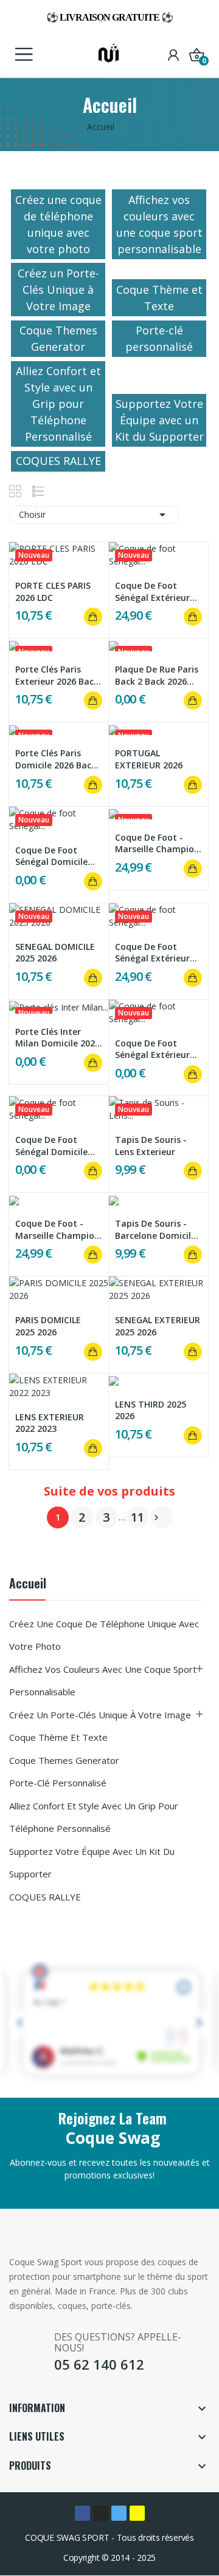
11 (137, 1517)
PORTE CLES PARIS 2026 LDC (53, 591)
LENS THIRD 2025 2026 (151, 1410)
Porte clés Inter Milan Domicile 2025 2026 (57, 1038)
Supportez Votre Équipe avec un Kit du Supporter (92, 1863)
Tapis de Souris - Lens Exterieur (151, 1146)
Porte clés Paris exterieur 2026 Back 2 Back (57, 675)
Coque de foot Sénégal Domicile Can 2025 (51, 856)
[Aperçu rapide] (59, 555)
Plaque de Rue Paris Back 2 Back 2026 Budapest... (157, 675)
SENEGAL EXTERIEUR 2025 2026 (158, 1326)
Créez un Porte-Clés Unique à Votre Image (100, 1715)
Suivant (156, 1517)
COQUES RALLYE (45, 1897)
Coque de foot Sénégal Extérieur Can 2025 (152, 591)
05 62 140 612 (99, 2364)
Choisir (94, 515)
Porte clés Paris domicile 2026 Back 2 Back (56, 759)
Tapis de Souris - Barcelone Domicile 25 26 (155, 1229)
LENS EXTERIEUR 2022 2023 (50, 1423)
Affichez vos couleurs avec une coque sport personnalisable (103, 1681)
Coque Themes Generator (64, 1760)
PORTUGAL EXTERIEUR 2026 (149, 759)
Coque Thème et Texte (58, 1737)
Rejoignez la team (113, 2118)
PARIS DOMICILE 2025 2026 (48, 1326)
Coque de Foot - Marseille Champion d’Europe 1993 (157, 843)
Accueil (28, 1585)
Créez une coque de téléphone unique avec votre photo (104, 1635)
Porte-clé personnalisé (58, 1783)
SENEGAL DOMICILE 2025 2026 (55, 953)
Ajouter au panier (93, 617)
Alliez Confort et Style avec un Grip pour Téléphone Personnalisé (94, 1817)
